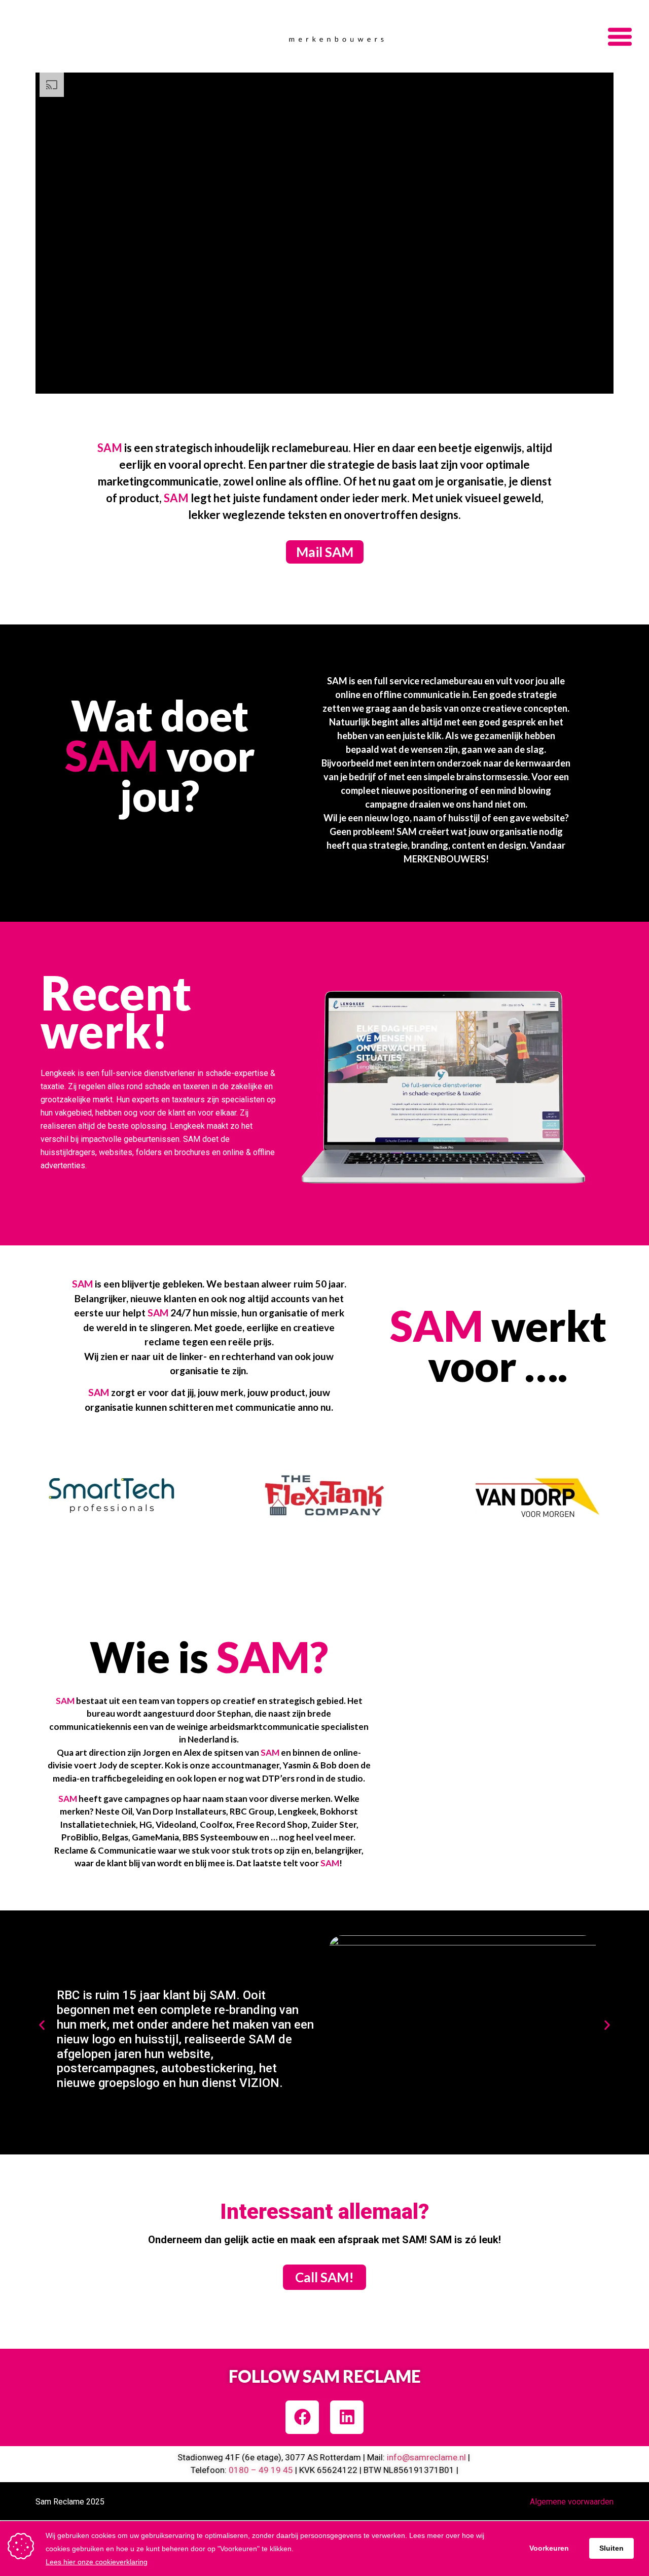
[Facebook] (302, 2417)
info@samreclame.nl (426, 2457)
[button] (42, 2025)
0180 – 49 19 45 (261, 2470)
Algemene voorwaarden (572, 2502)
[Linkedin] (347, 2417)
